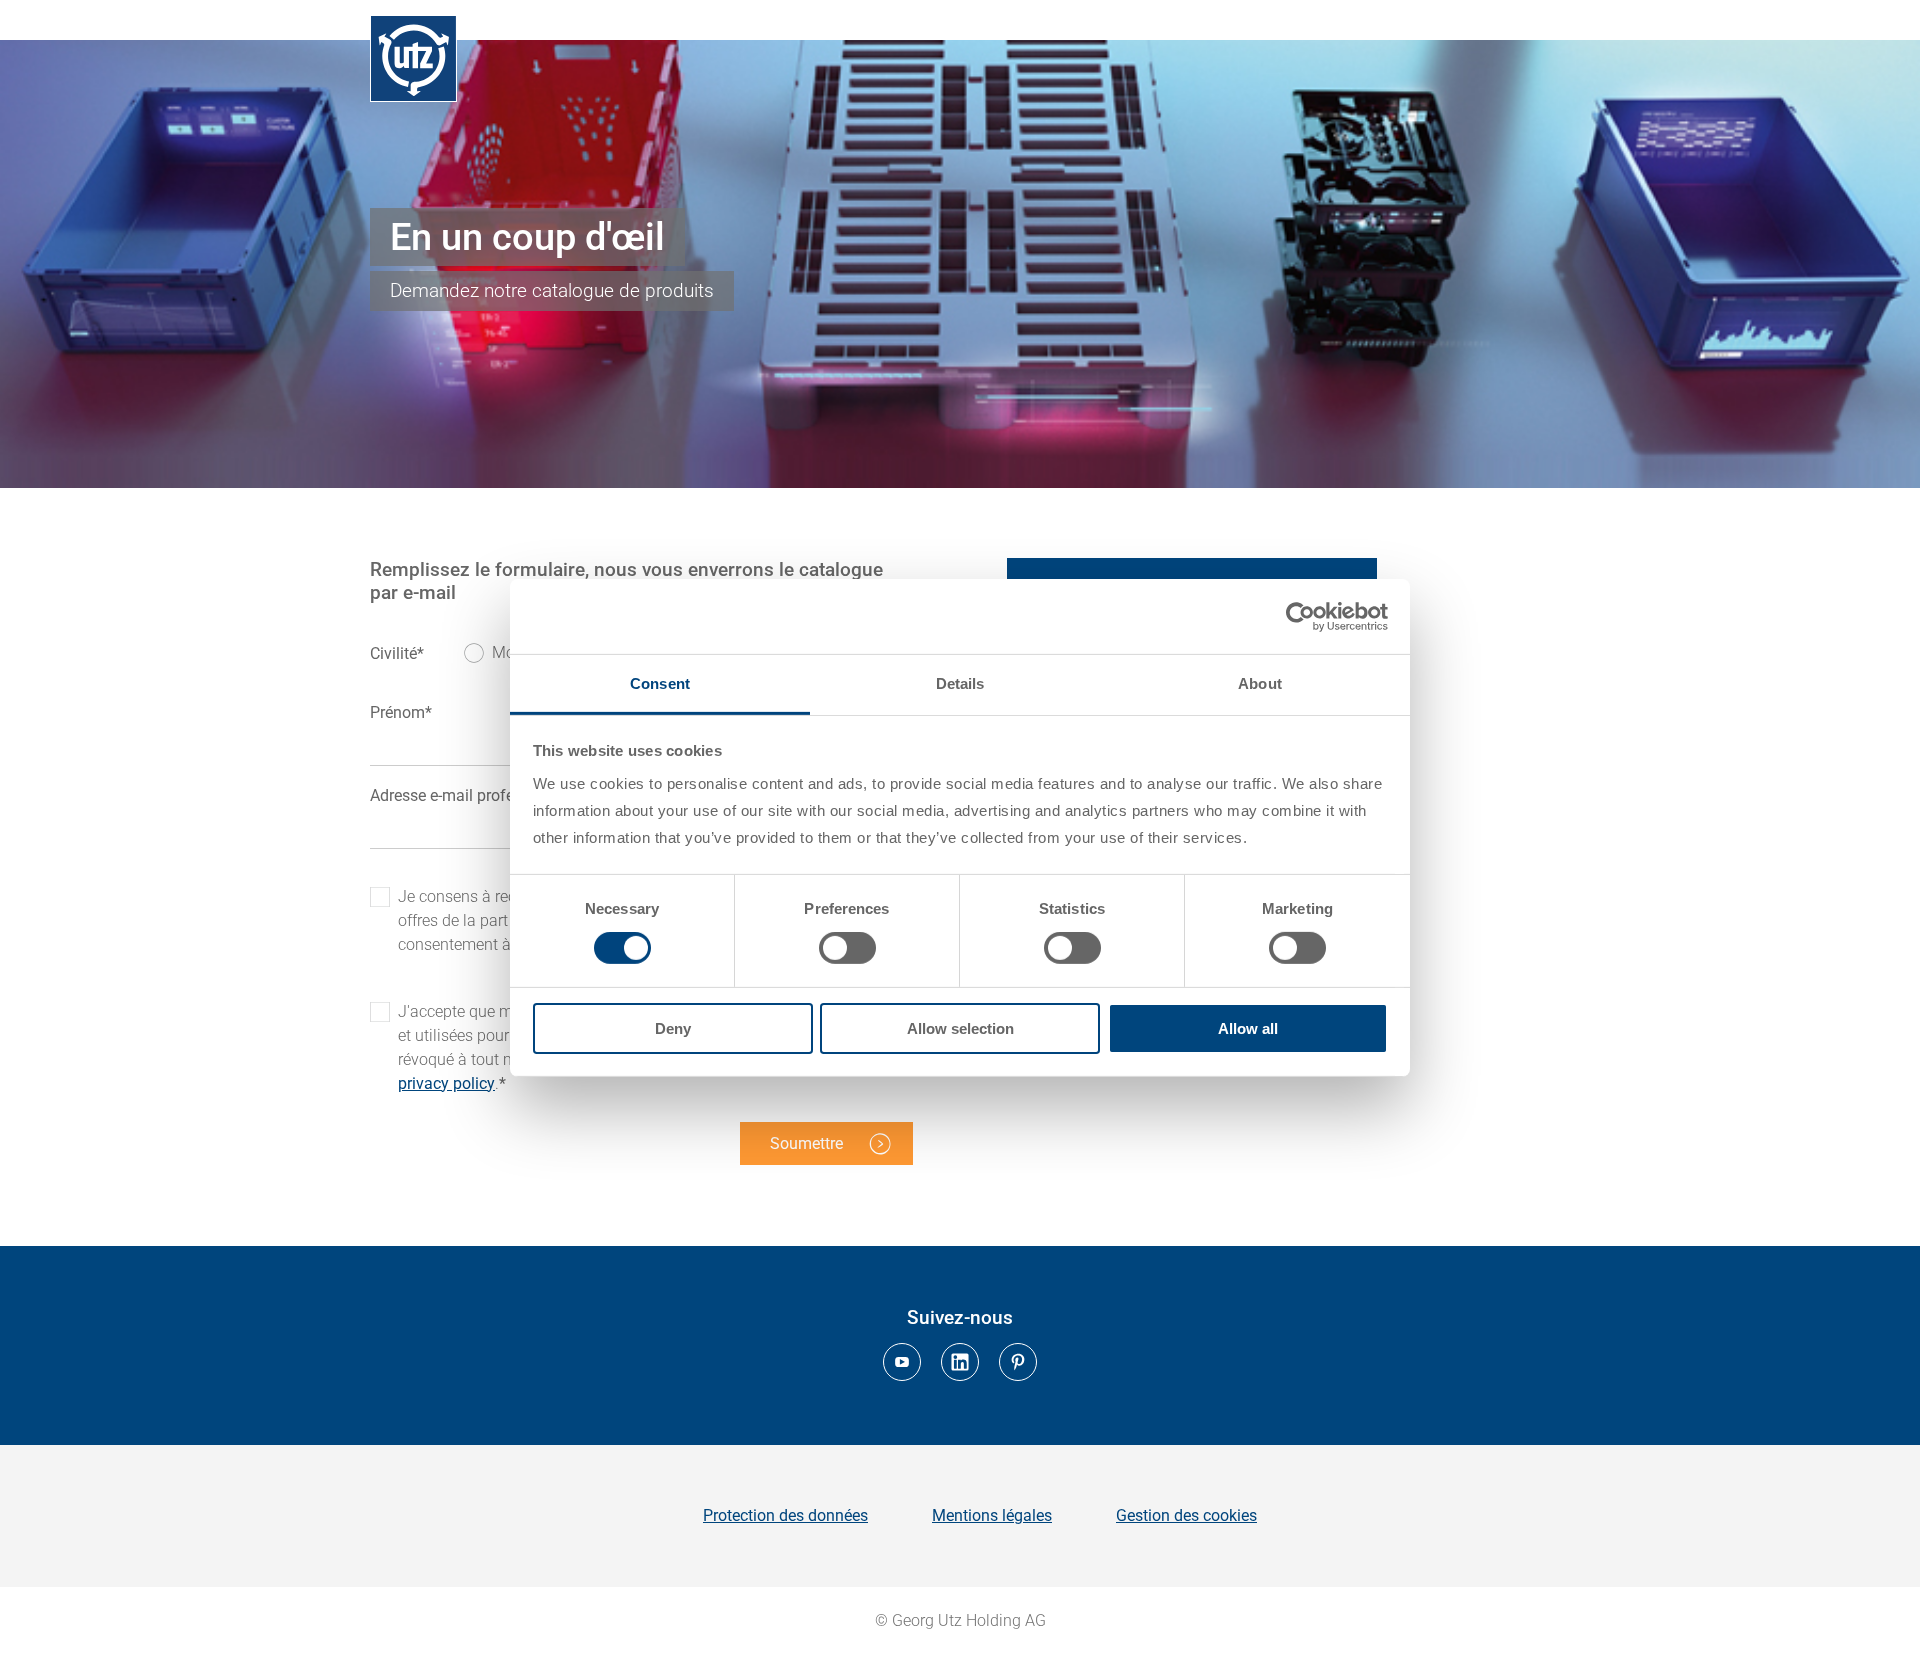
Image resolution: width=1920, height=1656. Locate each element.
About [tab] (1260, 683)
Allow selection (960, 1028)
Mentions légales (992, 1515)
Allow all (1248, 1028)
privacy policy (446, 1083)
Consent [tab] (660, 683)
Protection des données (785, 1515)
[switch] (847, 948)
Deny (673, 1028)
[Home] (413, 58)
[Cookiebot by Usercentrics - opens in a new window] (1300, 616)
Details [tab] (960, 683)
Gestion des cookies (1186, 1515)
